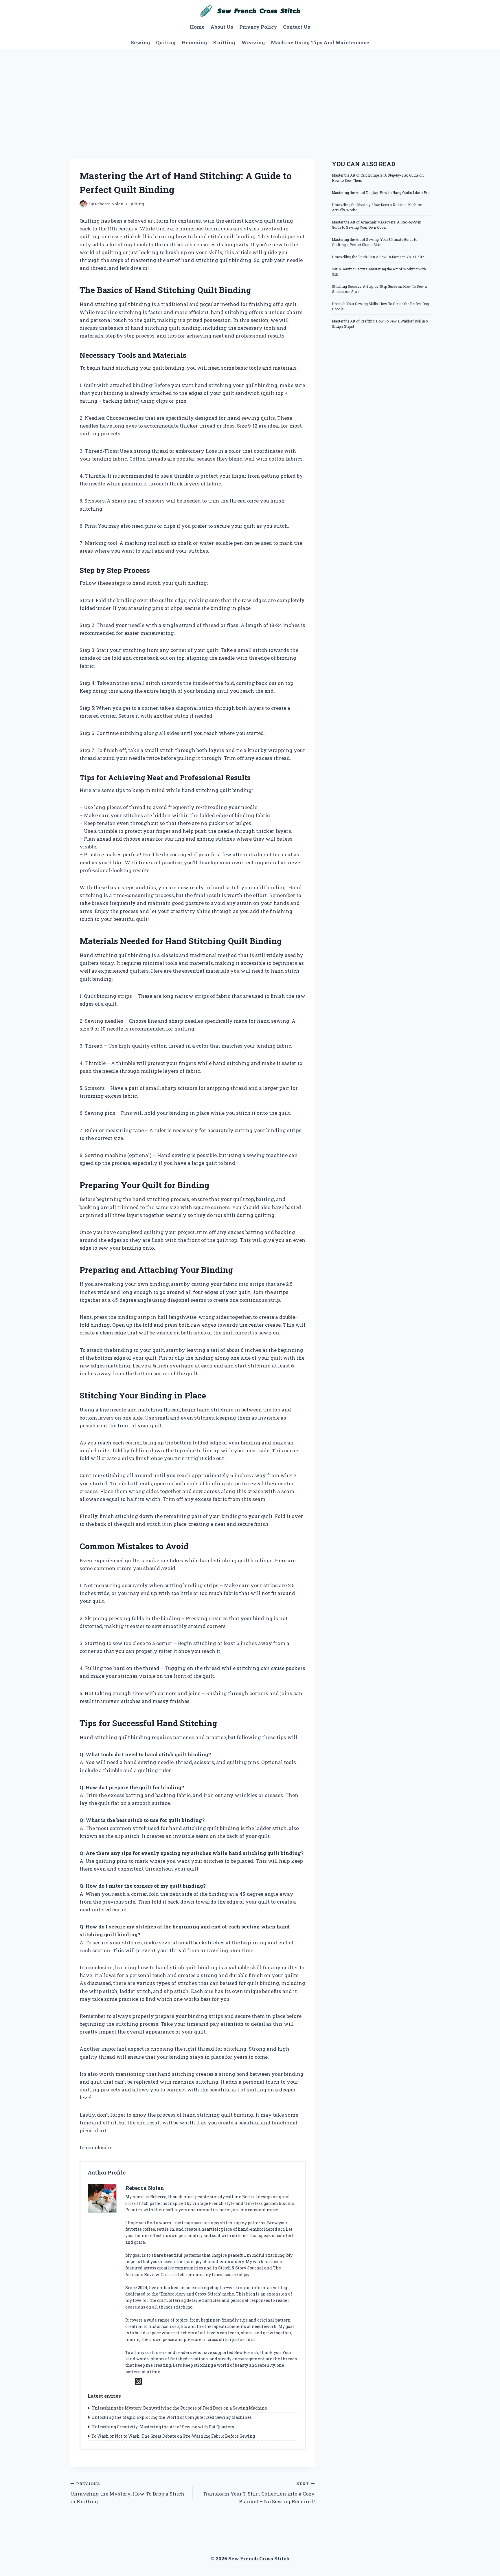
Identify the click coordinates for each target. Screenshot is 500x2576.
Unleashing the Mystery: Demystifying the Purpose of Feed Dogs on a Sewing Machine (179, 2408)
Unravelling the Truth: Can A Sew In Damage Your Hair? (378, 257)
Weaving (253, 42)
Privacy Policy (258, 27)
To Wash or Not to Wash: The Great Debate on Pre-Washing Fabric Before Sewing (173, 2436)
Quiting (166, 42)
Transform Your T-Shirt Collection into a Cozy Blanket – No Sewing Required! (259, 2493)
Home (197, 27)
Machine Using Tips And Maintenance (320, 42)
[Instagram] (138, 2381)
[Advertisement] (250, 93)
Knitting (224, 42)
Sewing (140, 42)
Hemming (194, 42)
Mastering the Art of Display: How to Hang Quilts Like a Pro (381, 192)
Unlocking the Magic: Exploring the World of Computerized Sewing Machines (172, 2417)
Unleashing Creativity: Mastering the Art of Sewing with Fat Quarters (163, 2427)
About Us (222, 27)
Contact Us (297, 27)
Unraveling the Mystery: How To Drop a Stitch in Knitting (127, 2493)
